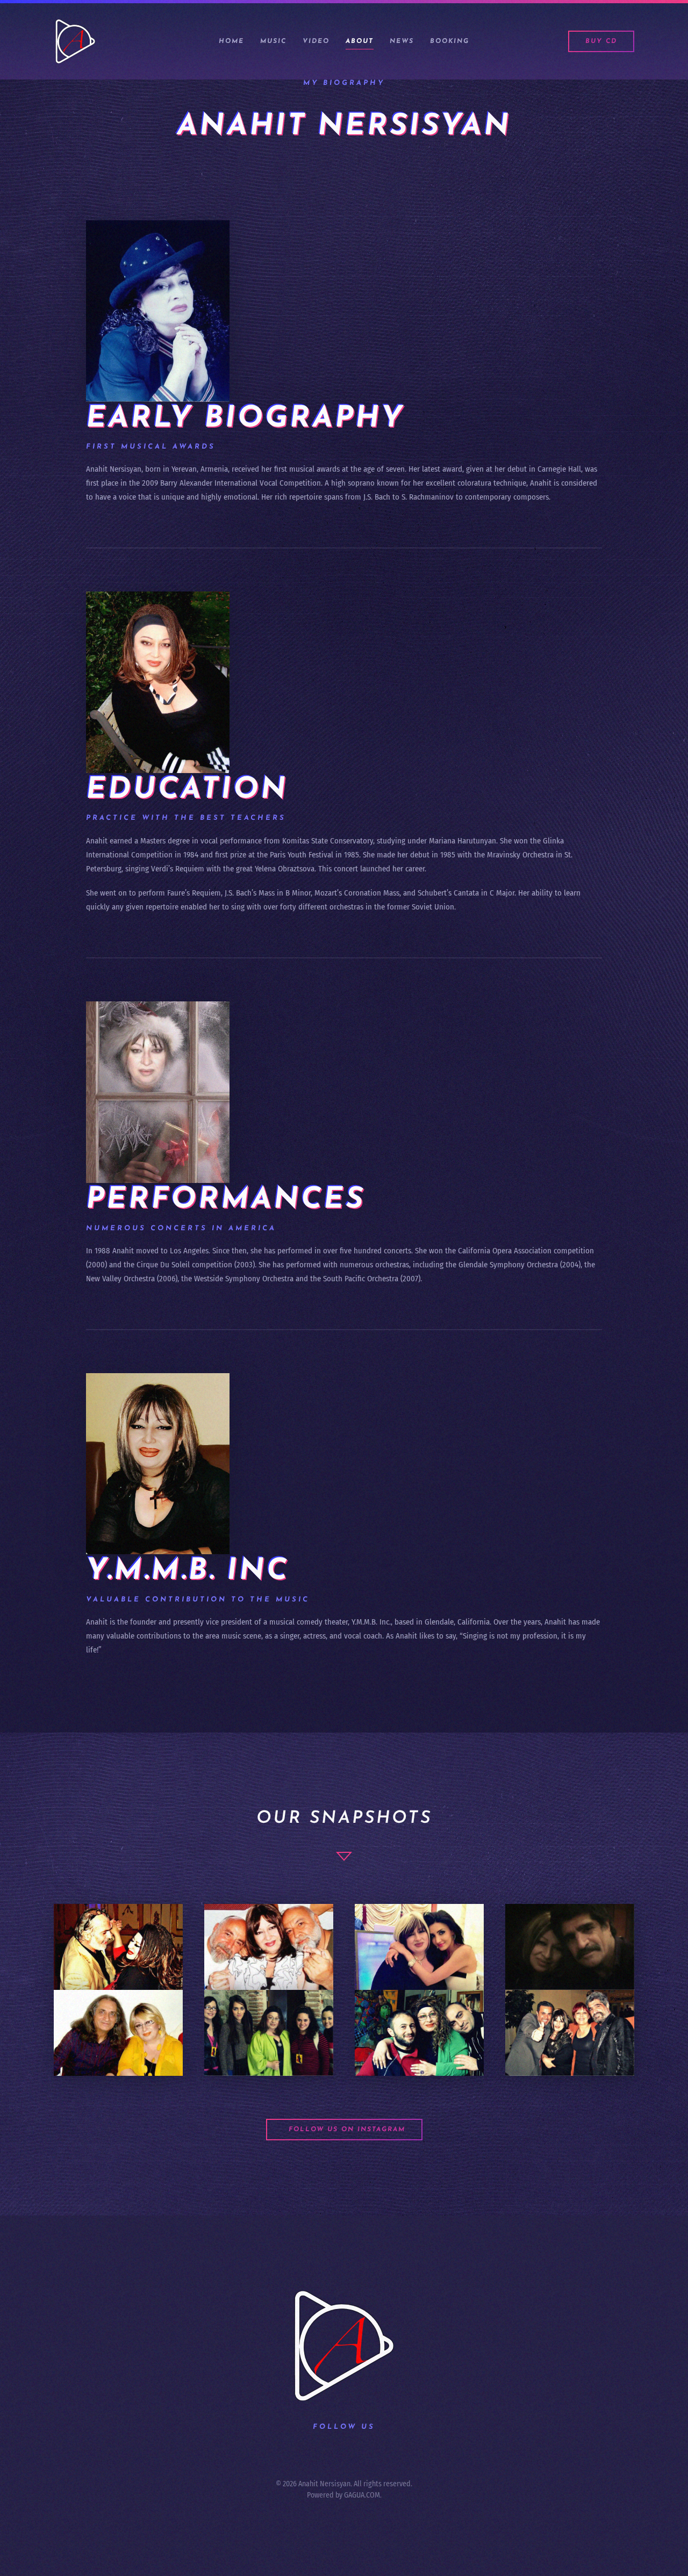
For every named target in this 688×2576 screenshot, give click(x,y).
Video (316, 41)
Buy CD (601, 41)
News (402, 41)
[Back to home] (77, 41)
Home (231, 41)
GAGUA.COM (362, 2495)
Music (273, 41)
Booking (450, 41)
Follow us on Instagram (347, 2130)
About (360, 41)
